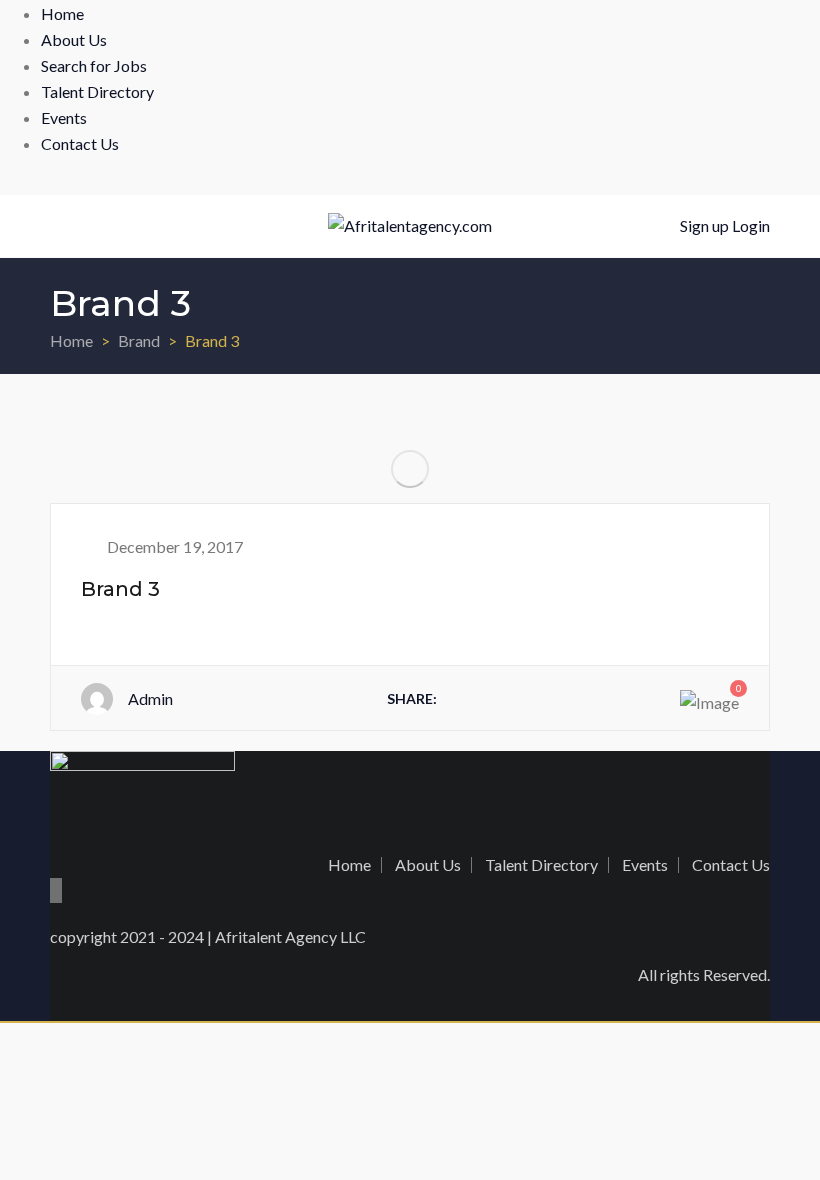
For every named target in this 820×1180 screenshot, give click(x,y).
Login (751, 225)
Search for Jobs (94, 65)
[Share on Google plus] (589, 698)
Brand (139, 340)
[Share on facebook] (460, 698)
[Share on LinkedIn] (546, 698)
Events (64, 117)
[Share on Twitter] (503, 698)
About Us (74, 39)
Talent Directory (97, 91)
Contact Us (80, 143)
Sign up (704, 225)
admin (150, 698)
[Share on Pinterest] (632, 698)
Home (62, 13)
